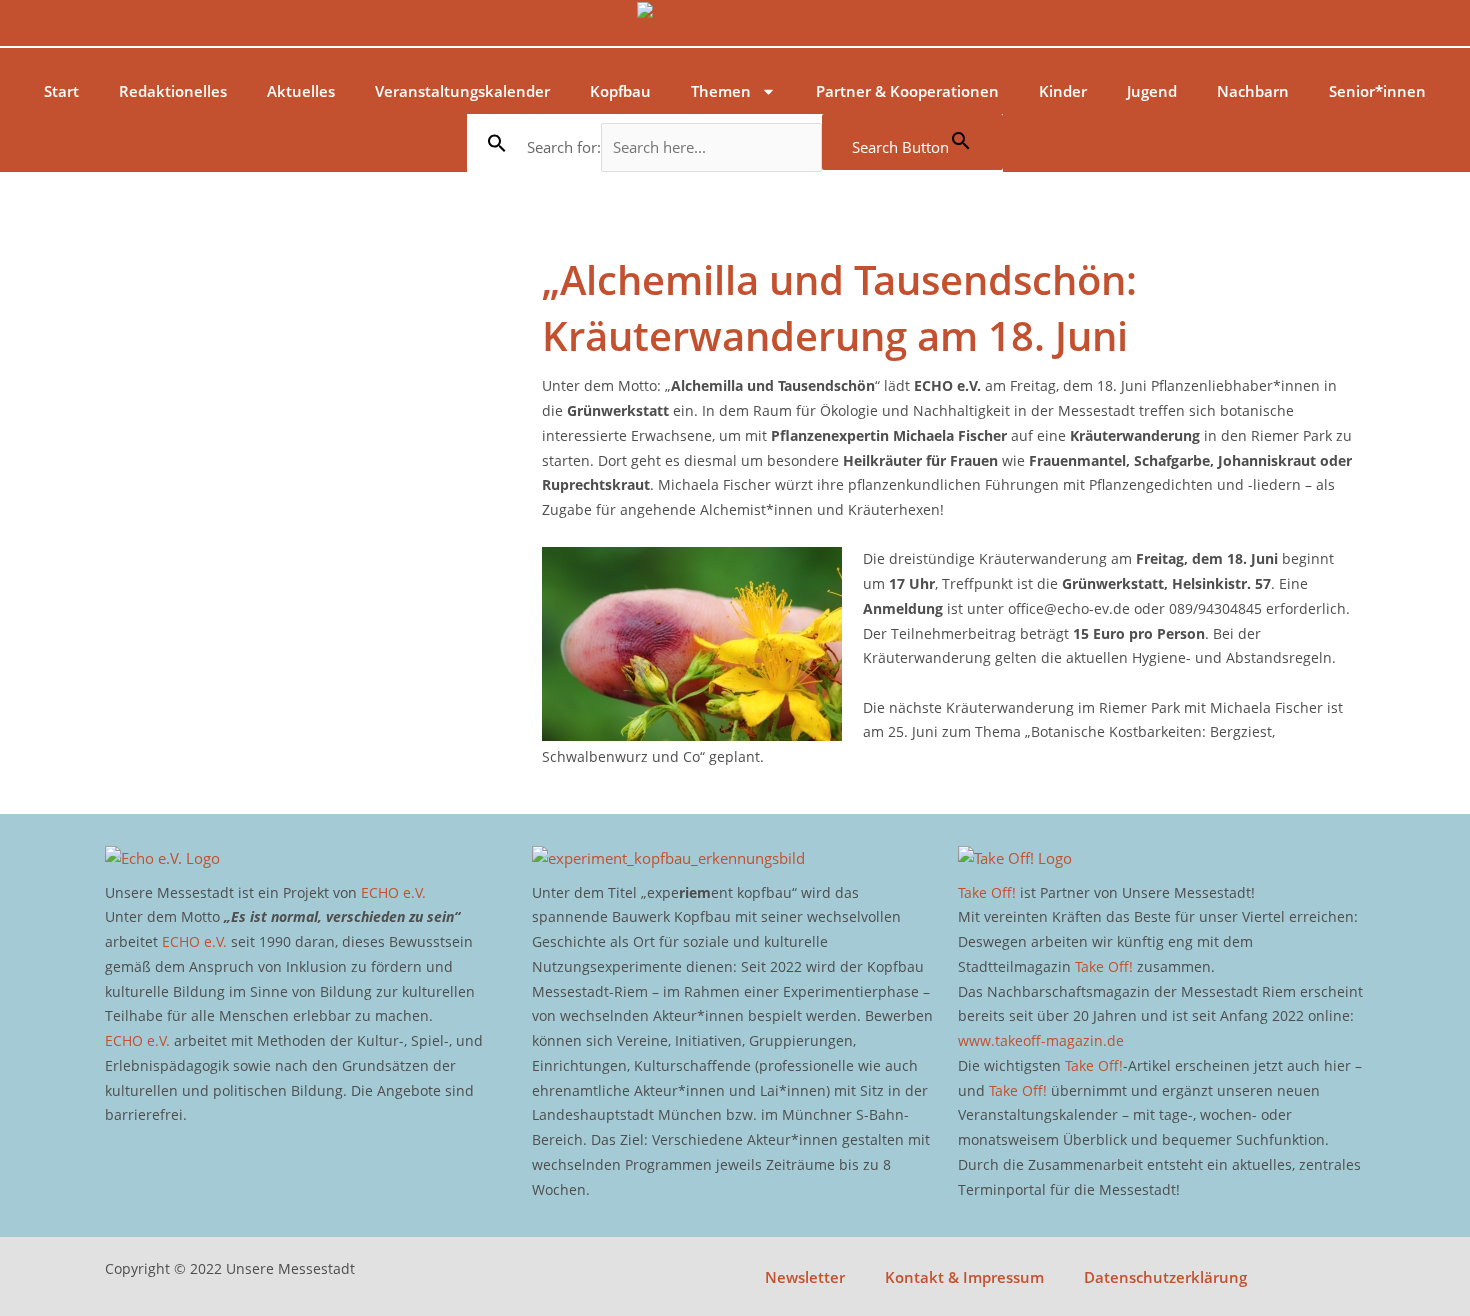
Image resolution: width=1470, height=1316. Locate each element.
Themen (721, 91)
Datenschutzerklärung (1165, 1277)
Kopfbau (620, 91)
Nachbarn (1253, 91)
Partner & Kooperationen (907, 91)
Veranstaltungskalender (462, 91)
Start (61, 91)
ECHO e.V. (393, 892)
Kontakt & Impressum (964, 1277)
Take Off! (987, 892)
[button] (497, 143)
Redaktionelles (173, 91)
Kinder (1063, 91)
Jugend (1152, 91)
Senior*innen (1377, 91)
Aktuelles (301, 91)
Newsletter (805, 1277)
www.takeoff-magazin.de (1041, 1040)
